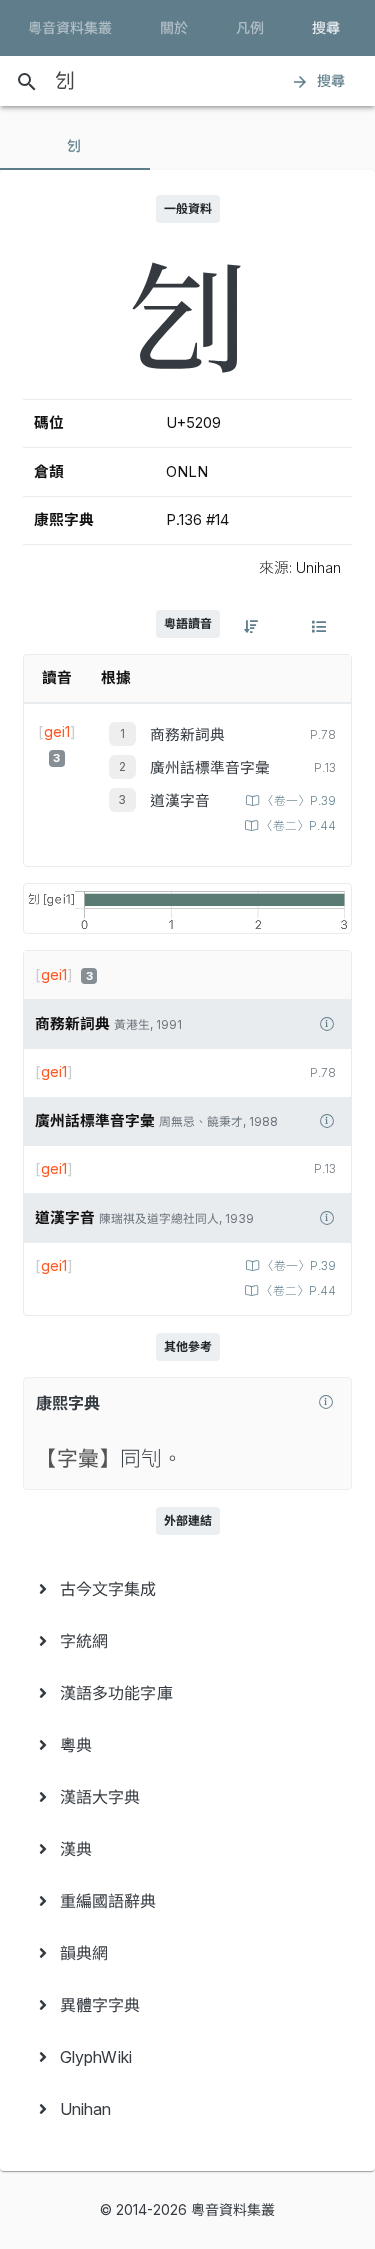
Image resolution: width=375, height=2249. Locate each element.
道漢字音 (180, 801)
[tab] (75, 146)
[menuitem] (187, 1589)
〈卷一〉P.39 (299, 801)
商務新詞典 (187, 735)
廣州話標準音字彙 (210, 768)
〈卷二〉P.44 (298, 826)
